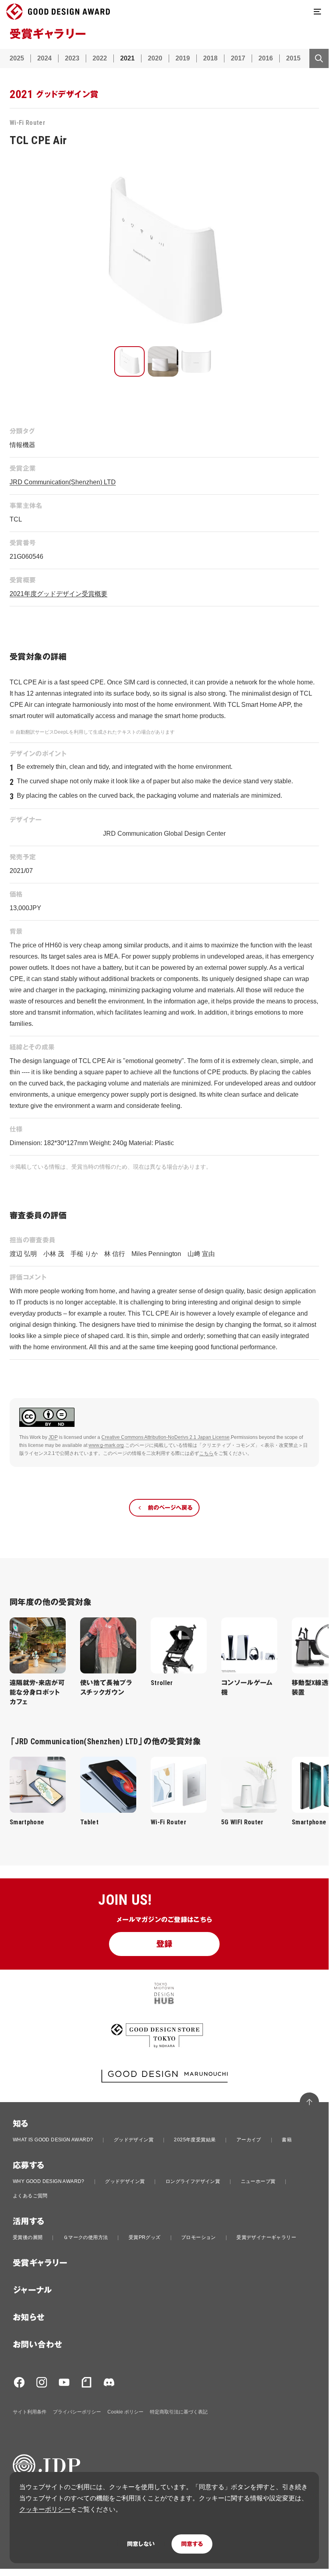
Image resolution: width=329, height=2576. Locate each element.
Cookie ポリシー (125, 2412)
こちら (206, 1453)
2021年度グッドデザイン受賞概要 (59, 594)
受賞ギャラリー (40, 2263)
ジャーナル (32, 2290)
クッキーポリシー (45, 2509)
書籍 (287, 2140)
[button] (129, 361)
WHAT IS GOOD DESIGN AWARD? (53, 2140)
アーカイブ (249, 2140)
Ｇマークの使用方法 (86, 2237)
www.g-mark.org (106, 1445)
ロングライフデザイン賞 (193, 2181)
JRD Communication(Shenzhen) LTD (63, 482)
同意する (192, 2544)
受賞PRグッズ (145, 2237)
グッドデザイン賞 (134, 2140)
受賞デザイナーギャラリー (266, 2237)
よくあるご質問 (30, 2196)
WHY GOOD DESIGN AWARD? (49, 2181)
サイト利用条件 (30, 2412)
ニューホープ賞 (258, 2181)
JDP (53, 1437)
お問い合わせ (37, 2345)
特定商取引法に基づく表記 (179, 2412)
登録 (164, 1944)
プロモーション (199, 2237)
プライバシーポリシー (77, 2412)
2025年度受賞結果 (195, 2140)
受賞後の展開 (28, 2237)
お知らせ (29, 2317)
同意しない (141, 2544)
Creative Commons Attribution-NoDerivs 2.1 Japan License (166, 1437)
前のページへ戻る (170, 1508)
